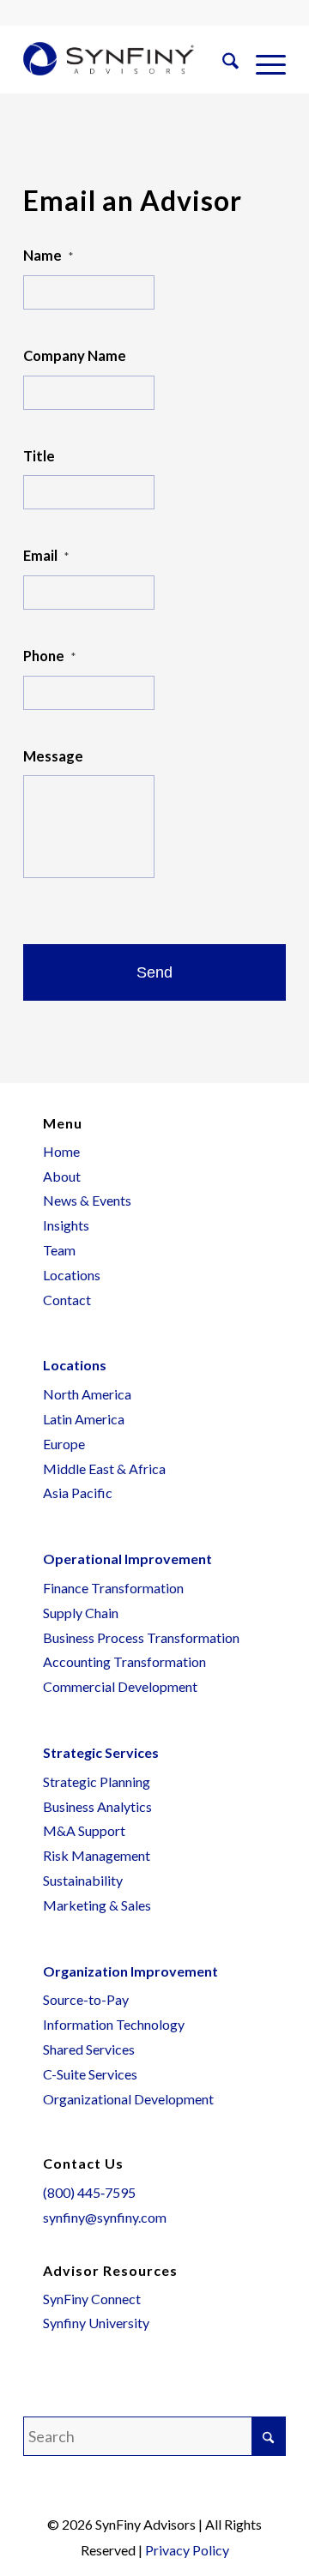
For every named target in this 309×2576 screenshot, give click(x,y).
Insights (66, 1225)
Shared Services (89, 2049)
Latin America (84, 1419)
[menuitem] (222, 63)
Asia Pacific (78, 1493)
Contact (67, 1300)
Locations (72, 1275)
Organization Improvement (130, 1971)
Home (61, 1151)
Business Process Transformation (141, 1637)
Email (46, 556)
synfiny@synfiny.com (105, 2217)
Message (53, 756)
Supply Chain (81, 1613)
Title (39, 456)
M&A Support (84, 1830)
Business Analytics (97, 1806)
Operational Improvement (127, 1559)
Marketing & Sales (97, 1905)
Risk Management (97, 1855)
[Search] (222, 63)
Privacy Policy (187, 2550)
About (62, 1176)
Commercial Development (120, 1686)
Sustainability (83, 1880)
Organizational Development (128, 2099)
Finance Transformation (113, 1588)
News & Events (87, 1200)
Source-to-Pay (86, 1999)
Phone (49, 656)
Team (59, 1250)
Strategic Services (101, 1752)
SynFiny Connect (92, 2299)
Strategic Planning (97, 1782)
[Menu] (262, 63)
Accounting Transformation (124, 1661)
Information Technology (114, 2024)
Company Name (75, 356)
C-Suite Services (90, 2074)
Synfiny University (96, 2323)
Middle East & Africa (104, 1469)
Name (48, 256)
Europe (64, 1444)
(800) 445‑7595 (89, 2192)
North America (87, 1394)
